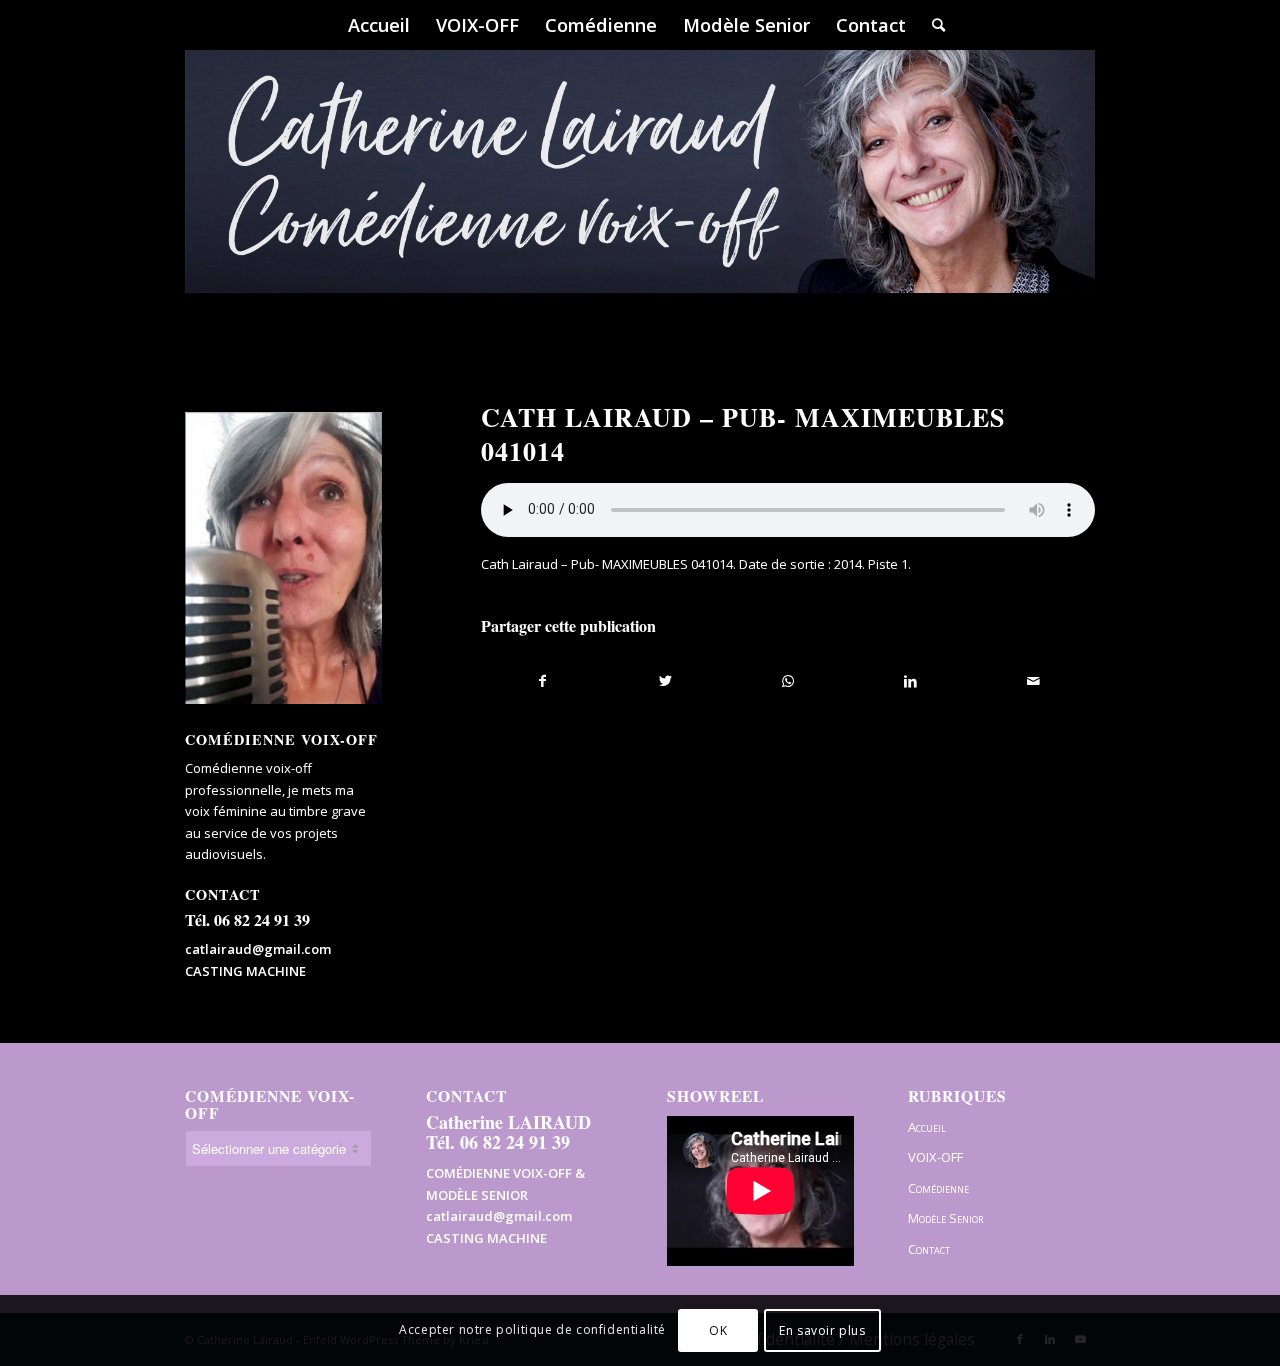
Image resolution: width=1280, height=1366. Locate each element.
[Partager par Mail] (1033, 681)
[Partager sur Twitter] (665, 681)
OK (718, 1330)
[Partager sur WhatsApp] (788, 681)
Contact (929, 1249)
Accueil (927, 1127)
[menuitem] (379, 25)
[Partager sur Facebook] (543, 681)
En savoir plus (822, 1330)
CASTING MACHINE (245, 971)
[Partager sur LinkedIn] (910, 681)
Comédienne (938, 1188)
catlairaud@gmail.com (258, 949)
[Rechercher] (932, 25)
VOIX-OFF (935, 1157)
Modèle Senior (945, 1218)
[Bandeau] (640, 200)
